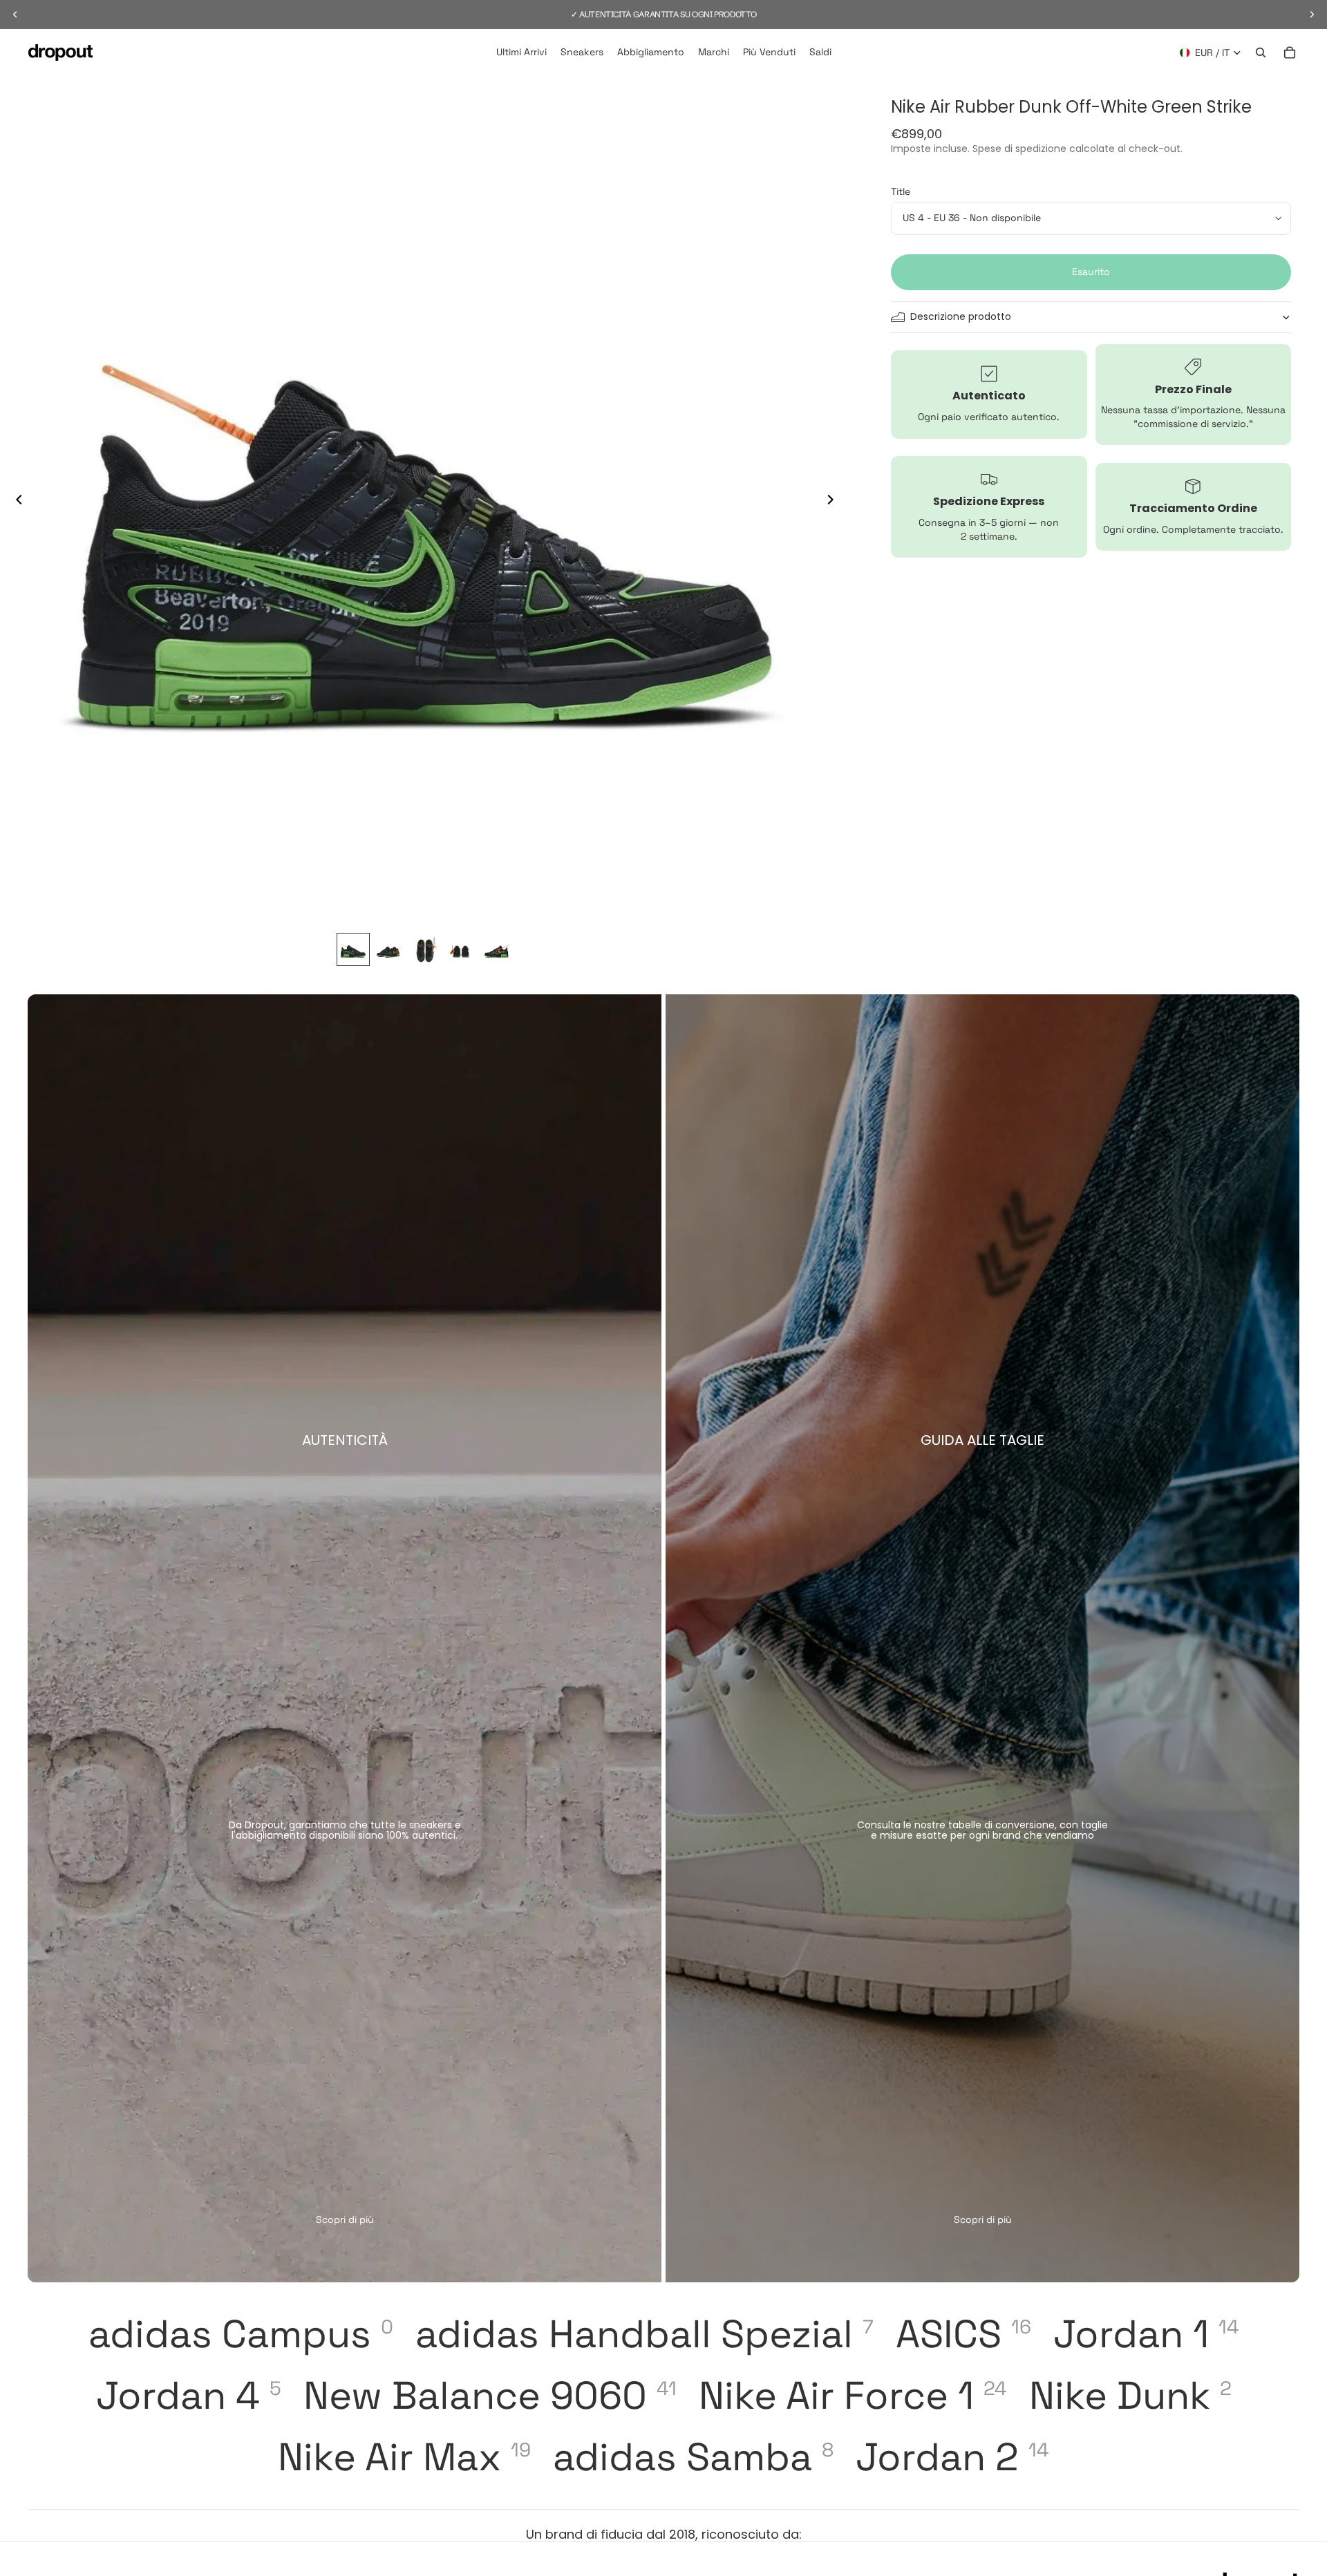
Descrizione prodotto (961, 316)
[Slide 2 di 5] (389, 949)
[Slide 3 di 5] (425, 949)
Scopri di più (345, 2219)
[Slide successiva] (834, 501)
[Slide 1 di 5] (353, 949)
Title (901, 191)
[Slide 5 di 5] (497, 949)
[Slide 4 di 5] (461, 949)
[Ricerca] (1261, 53)
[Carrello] (1290, 53)
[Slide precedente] (15, 501)
